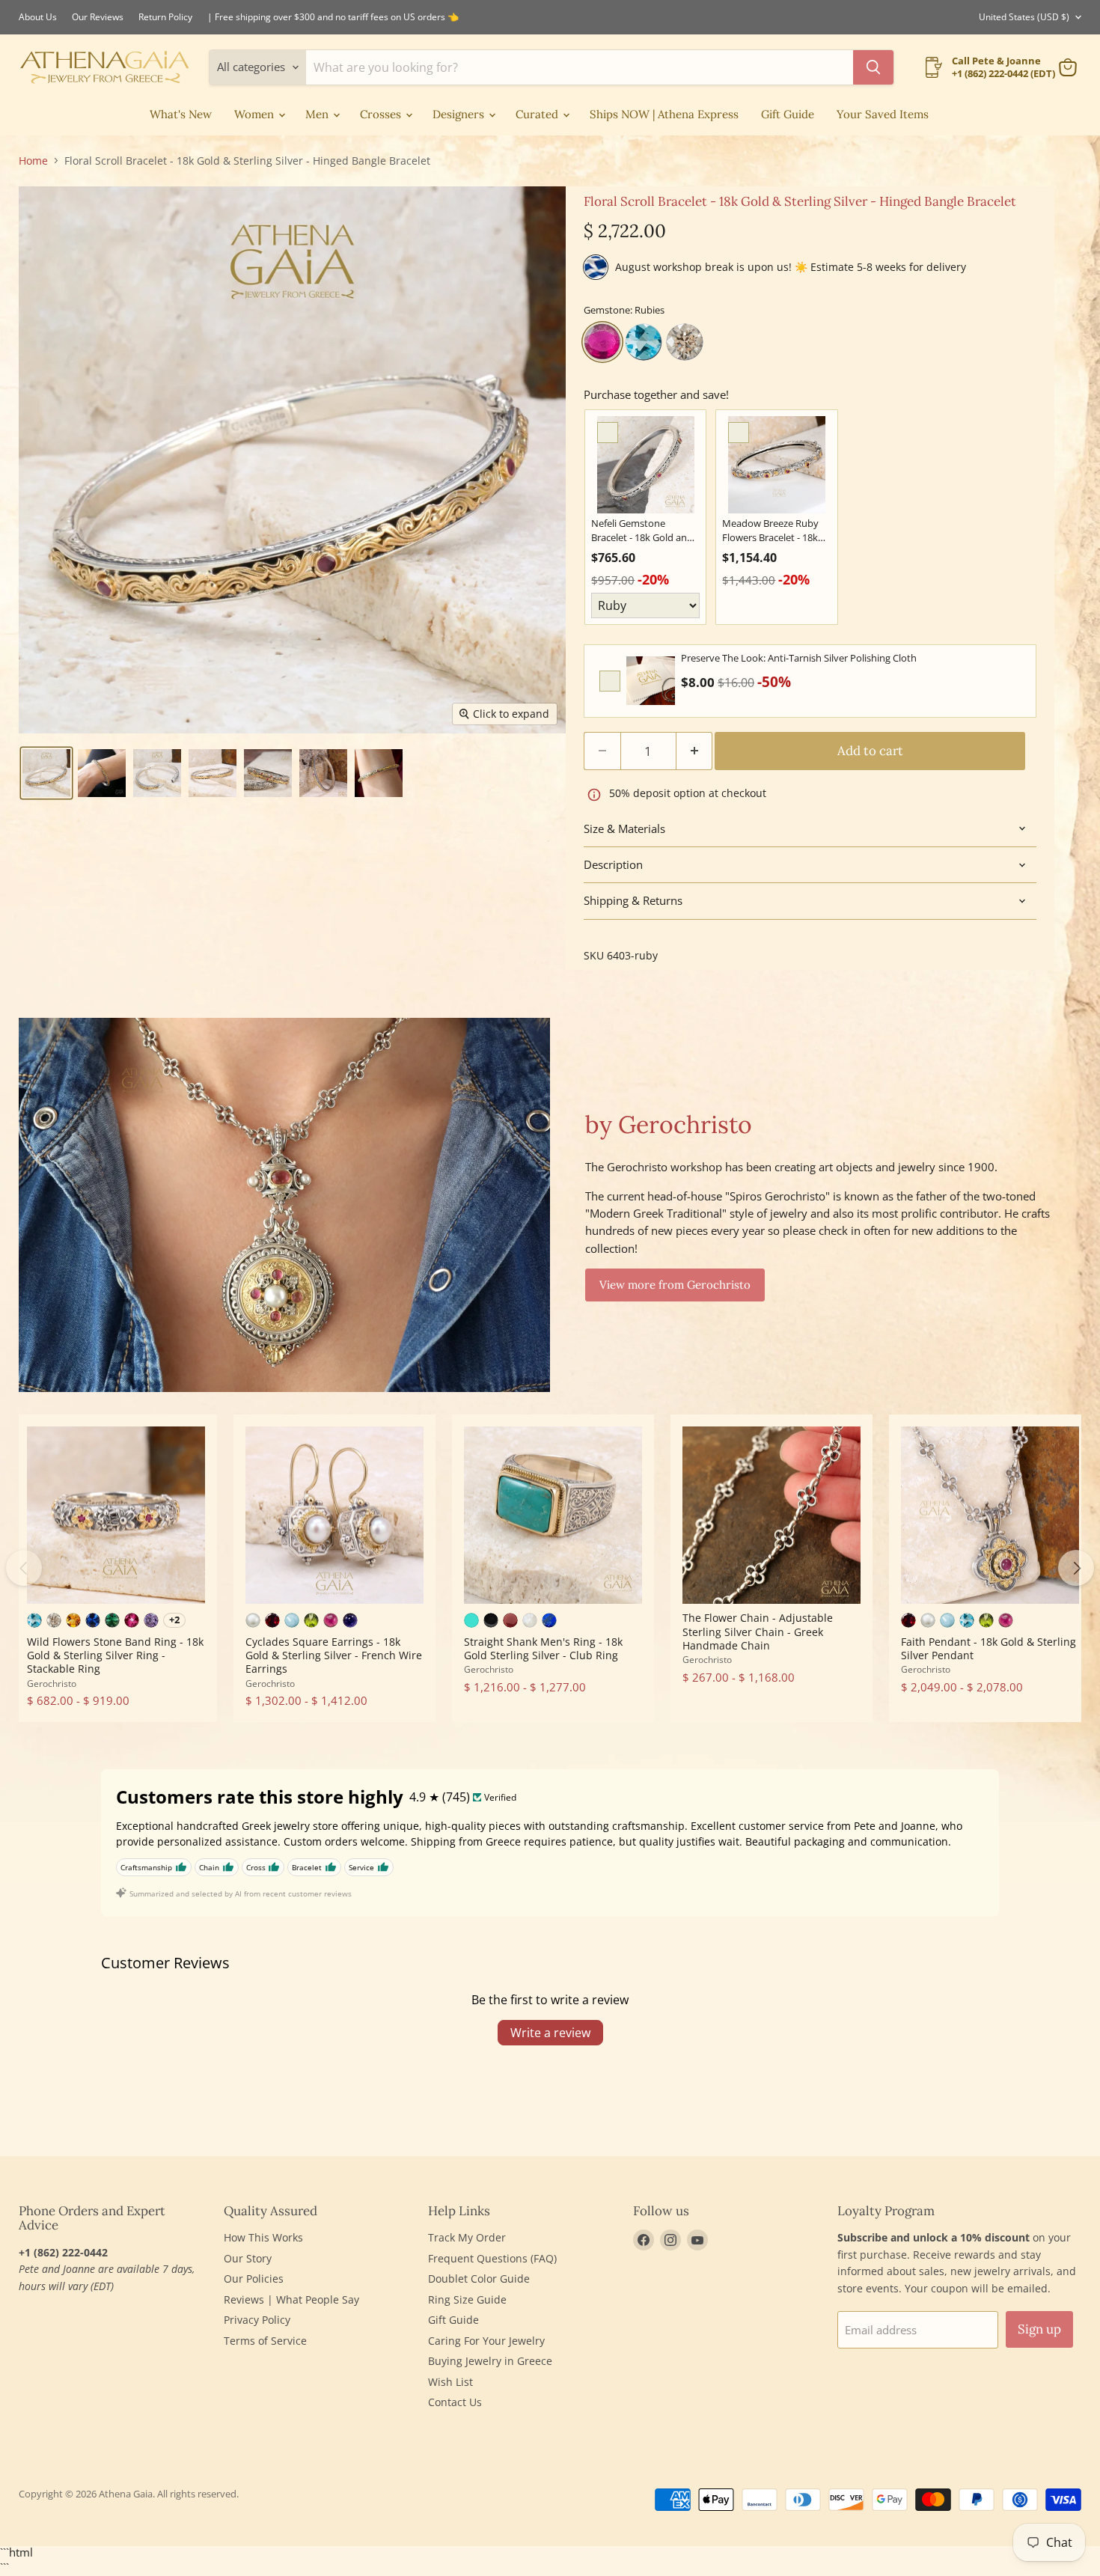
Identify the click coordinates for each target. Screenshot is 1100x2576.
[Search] (873, 67)
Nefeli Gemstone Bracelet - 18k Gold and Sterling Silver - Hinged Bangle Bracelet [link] (642, 531)
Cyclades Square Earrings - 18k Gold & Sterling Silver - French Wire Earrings (334, 1655)
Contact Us (455, 2402)
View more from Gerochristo (675, 1285)
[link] (645, 465)
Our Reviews (98, 17)
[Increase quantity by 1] (695, 751)
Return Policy (165, 17)
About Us (38, 17)
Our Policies (254, 2279)
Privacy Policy (257, 2320)
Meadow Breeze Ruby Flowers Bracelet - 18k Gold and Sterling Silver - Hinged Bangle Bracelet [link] (776, 531)
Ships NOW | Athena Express (664, 114)
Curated (538, 114)
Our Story (248, 2258)
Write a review (550, 2033)
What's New (181, 114)
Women (256, 114)
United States (1024, 17)
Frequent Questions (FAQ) (492, 2258)
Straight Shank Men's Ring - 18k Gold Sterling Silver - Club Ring (543, 1648)
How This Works (263, 2237)
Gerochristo (52, 1684)
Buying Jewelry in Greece (490, 2361)
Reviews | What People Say (291, 2299)
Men (318, 114)
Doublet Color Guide (479, 2279)
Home (33, 161)
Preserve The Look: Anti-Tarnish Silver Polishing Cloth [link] (799, 658)
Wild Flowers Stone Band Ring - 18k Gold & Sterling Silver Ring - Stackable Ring (115, 1655)
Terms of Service (265, 2341)
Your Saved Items (883, 114)
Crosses (382, 114)
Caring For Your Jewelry (486, 2341)
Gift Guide (788, 114)
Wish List (450, 2382)
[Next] (1076, 1568)
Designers (460, 114)
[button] (46, 773)
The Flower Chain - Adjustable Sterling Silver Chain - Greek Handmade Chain (758, 1632)
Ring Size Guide (467, 2299)
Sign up (1039, 2329)
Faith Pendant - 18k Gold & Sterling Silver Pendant (989, 1648)
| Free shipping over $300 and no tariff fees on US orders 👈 (333, 17)
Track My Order (467, 2237)
